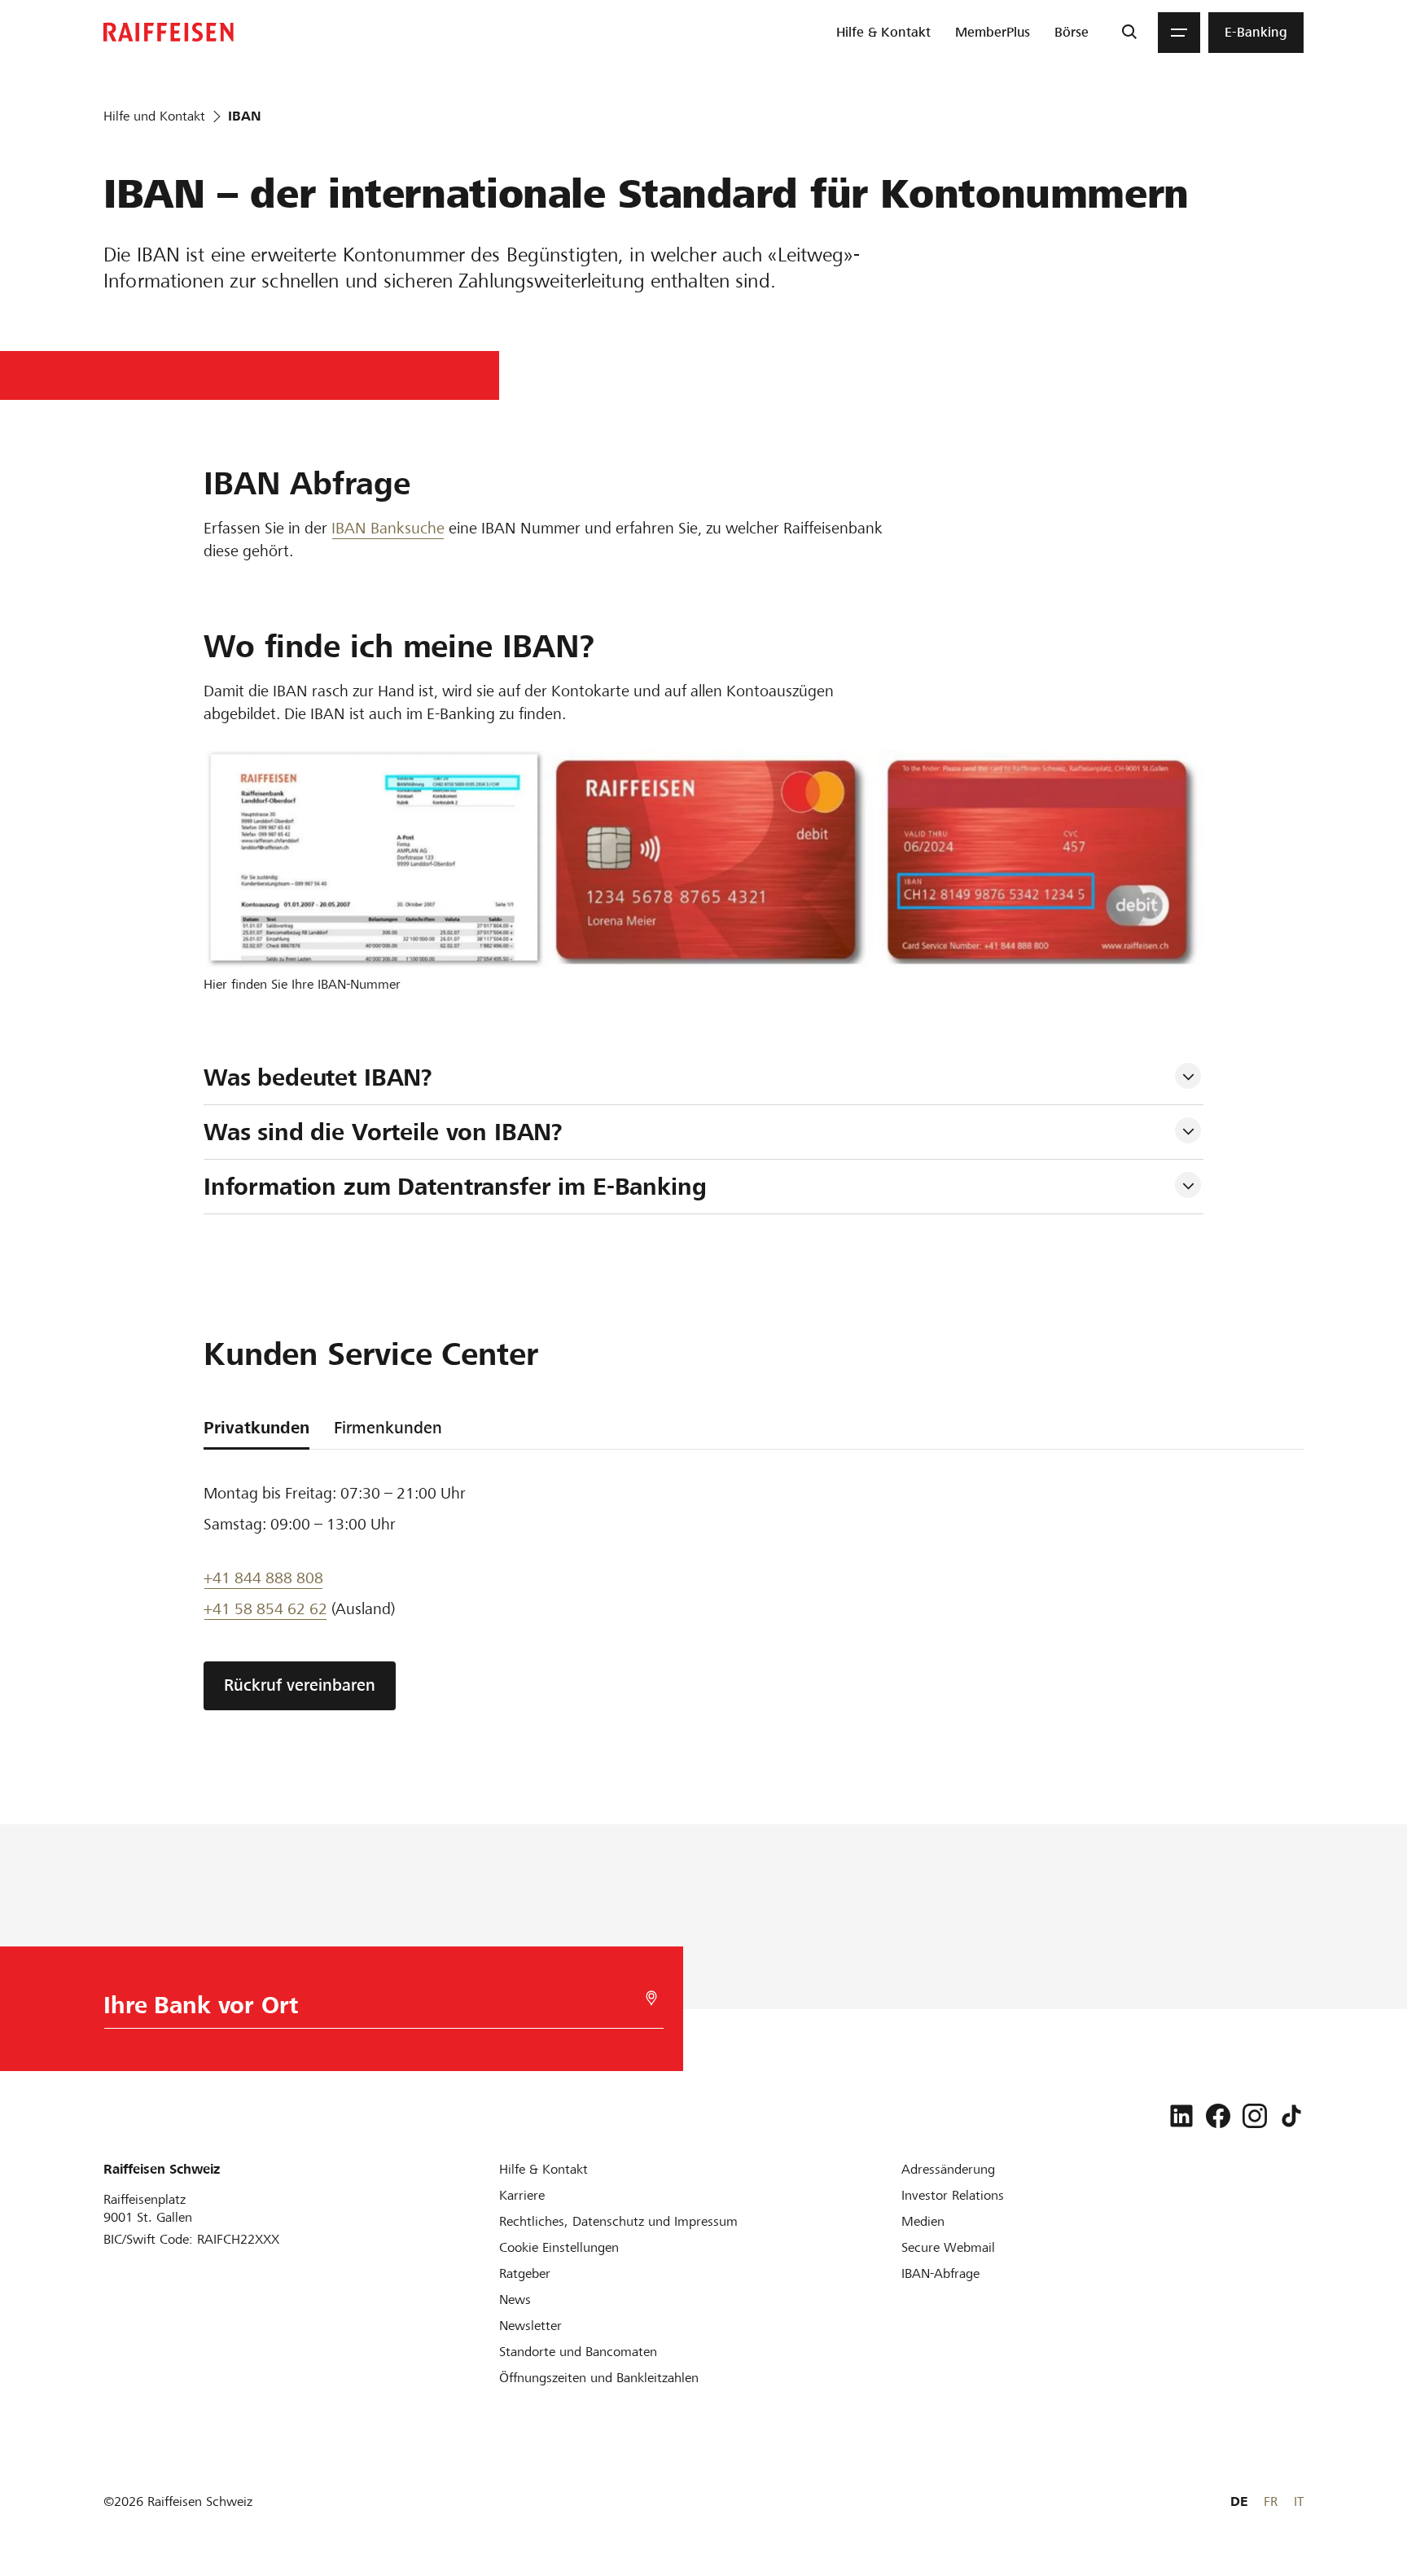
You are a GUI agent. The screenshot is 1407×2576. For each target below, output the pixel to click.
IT (1299, 2501)
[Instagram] (1255, 2116)
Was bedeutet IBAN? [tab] (318, 1077)
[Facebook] (1218, 2116)
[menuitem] (883, 33)
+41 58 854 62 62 (265, 1609)
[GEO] (651, 1998)
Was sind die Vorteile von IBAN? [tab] (383, 1132)
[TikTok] (1291, 2116)
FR (1271, 2501)
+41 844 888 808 (263, 1578)
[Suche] (1129, 33)
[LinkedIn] (1181, 2116)
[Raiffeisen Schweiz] (169, 32)
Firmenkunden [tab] (388, 1428)
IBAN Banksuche (388, 528)
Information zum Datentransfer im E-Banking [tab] (455, 1187)
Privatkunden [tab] (256, 1428)
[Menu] (1179, 33)
